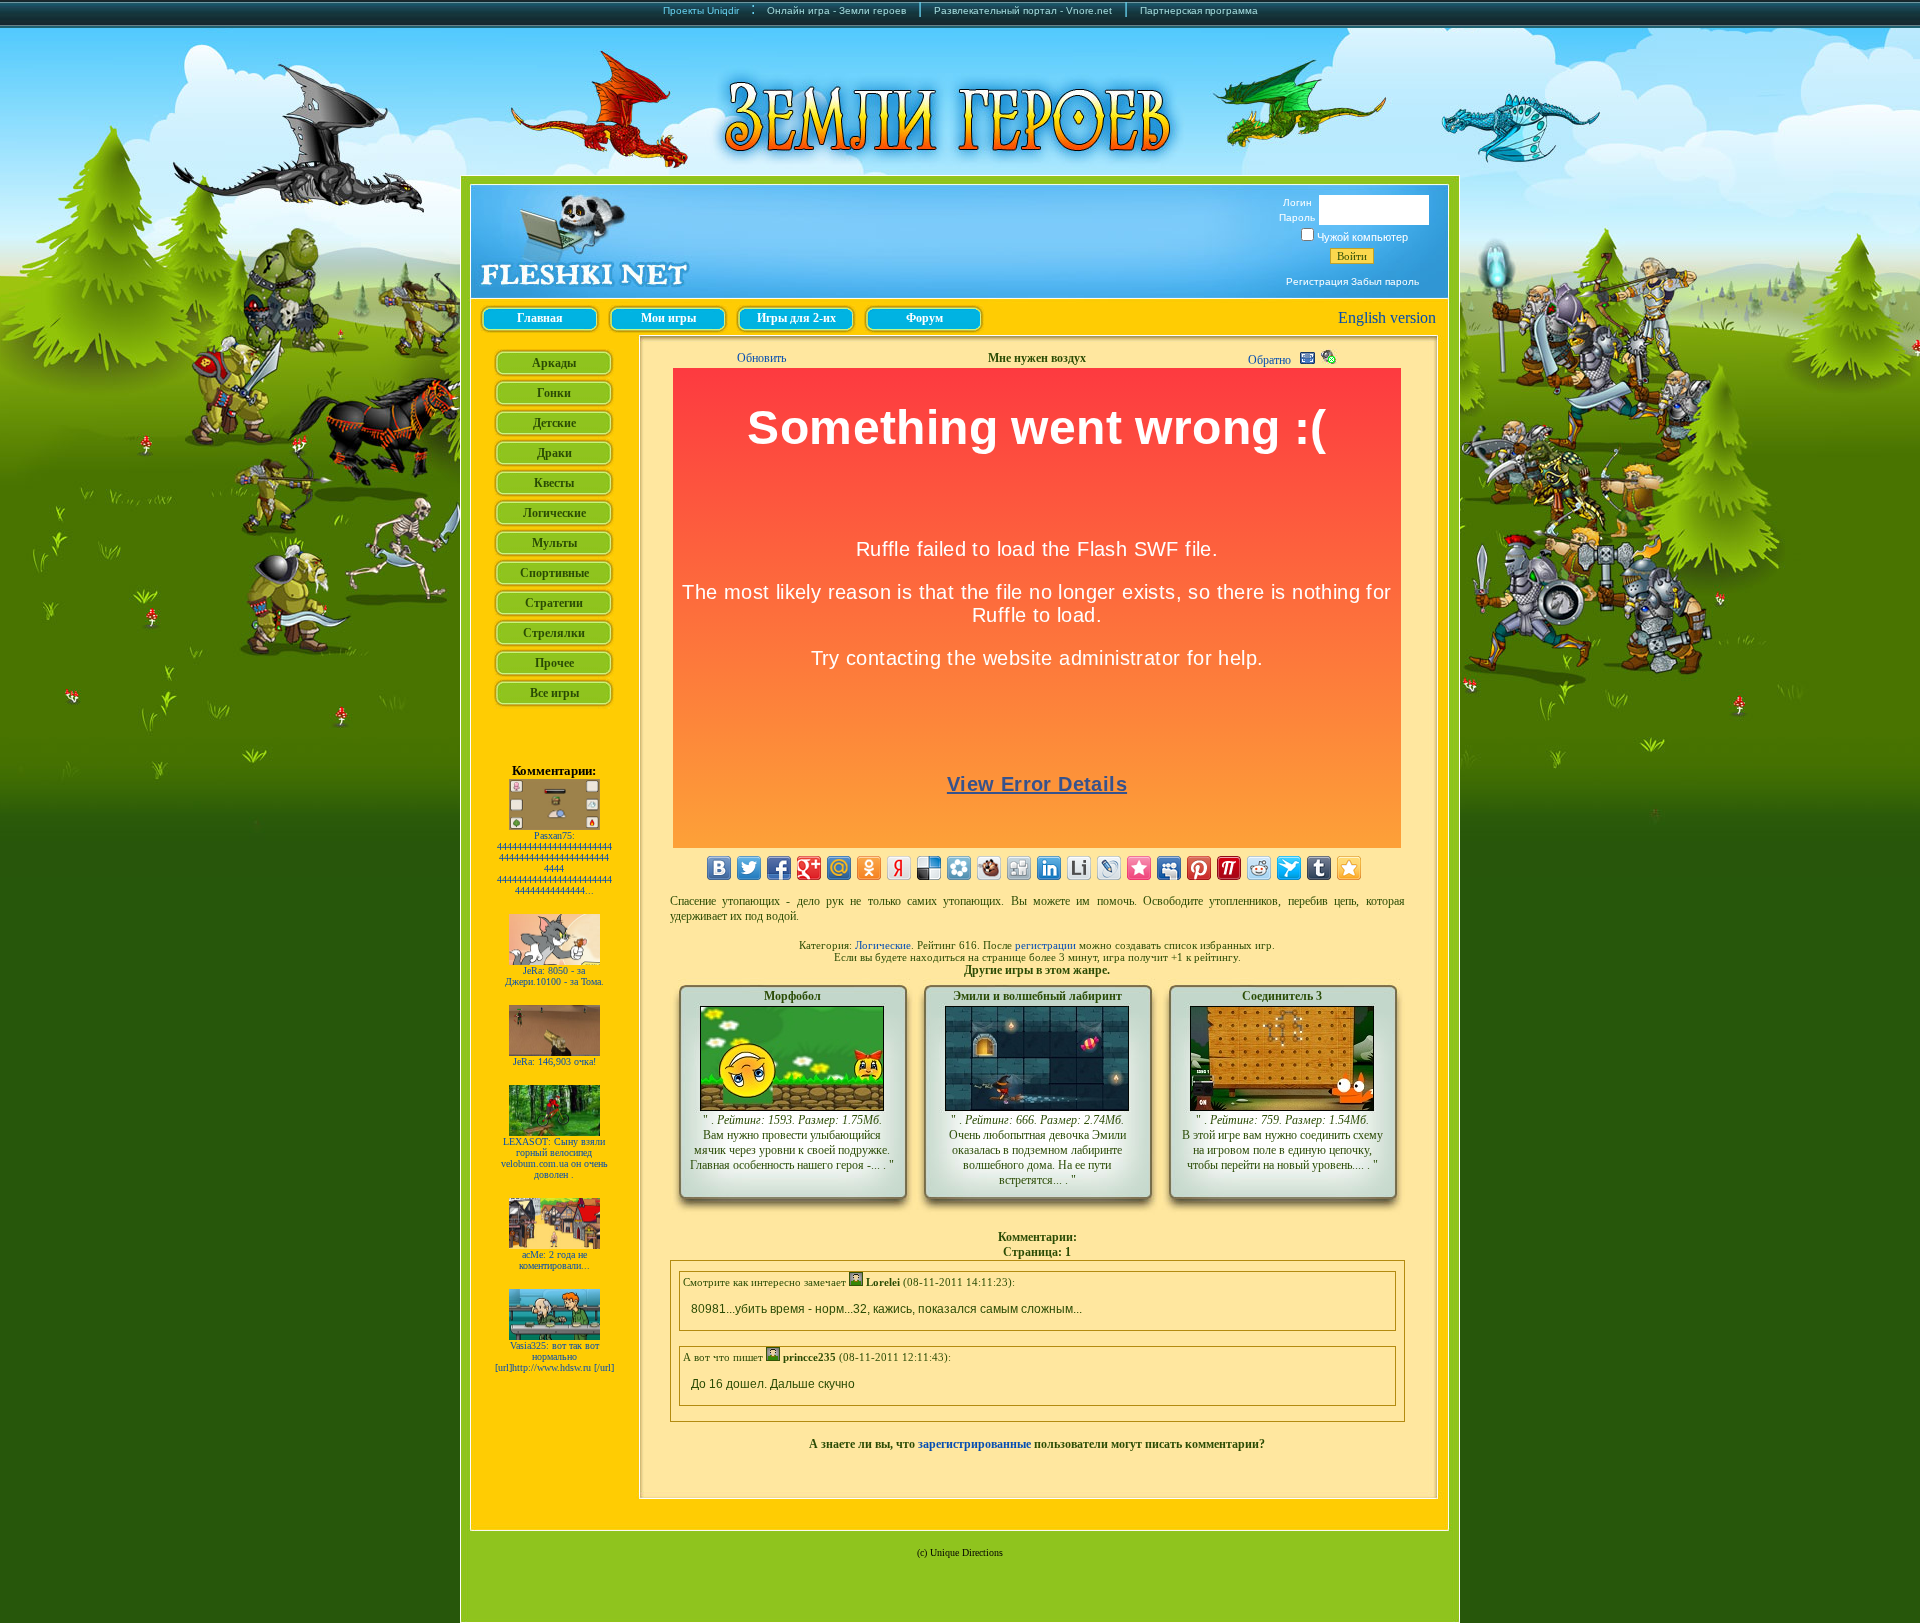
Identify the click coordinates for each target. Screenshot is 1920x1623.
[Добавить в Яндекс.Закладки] (899, 868)
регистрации (1045, 945)
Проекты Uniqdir (701, 10)
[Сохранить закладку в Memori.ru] (1139, 868)
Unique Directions (966, 1552)
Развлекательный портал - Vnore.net (1023, 10)
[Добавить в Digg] (1019, 868)
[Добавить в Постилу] (1229, 868)
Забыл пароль (1385, 281)
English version (1387, 317)
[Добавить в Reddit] (1259, 868)
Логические (883, 945)
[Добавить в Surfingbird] (1289, 868)
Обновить (761, 358)
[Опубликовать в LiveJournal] (1109, 868)
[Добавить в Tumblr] (1319, 868)
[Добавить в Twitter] (749, 868)
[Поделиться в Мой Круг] (959, 868)
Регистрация (1317, 281)
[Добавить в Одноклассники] (869, 868)
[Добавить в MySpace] (1169, 868)
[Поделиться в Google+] (809, 868)
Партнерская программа (1199, 10)
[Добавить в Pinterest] (1199, 868)
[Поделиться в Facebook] (779, 868)
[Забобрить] (989, 868)
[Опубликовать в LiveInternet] (1079, 868)
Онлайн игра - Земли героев (836, 10)
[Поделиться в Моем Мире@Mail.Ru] (839, 868)
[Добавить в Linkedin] (1049, 868)
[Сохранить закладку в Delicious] (929, 868)
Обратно (1269, 360)
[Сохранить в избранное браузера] (1349, 868)
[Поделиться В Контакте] (719, 868)
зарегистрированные (974, 1444)
